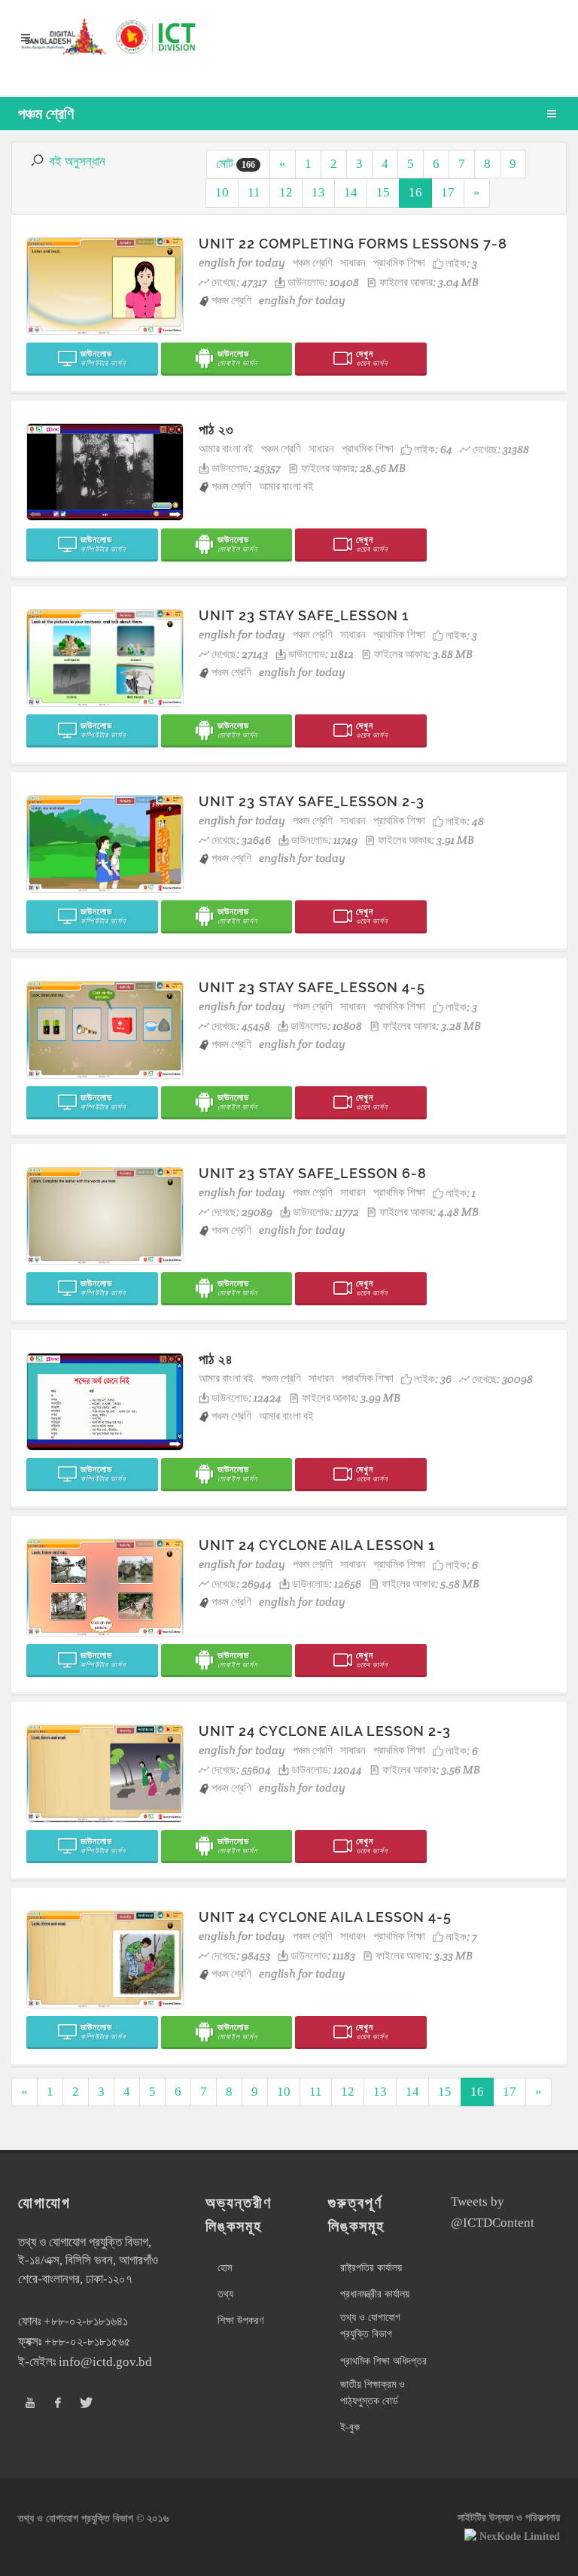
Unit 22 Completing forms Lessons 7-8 (353, 244)
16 (415, 192)
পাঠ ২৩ (216, 429)
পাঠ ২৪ (216, 1359)
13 (318, 192)
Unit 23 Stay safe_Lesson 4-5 (312, 987)
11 (254, 192)
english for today (242, 262)
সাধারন (353, 262)
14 (351, 192)
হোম (225, 2268)
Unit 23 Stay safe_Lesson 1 (304, 615)
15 (383, 192)
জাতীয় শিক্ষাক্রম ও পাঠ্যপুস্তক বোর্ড (373, 2393)
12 (286, 192)
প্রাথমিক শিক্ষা (399, 262)
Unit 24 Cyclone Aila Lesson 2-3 (325, 1731)
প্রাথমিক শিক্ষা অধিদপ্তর (383, 2361)
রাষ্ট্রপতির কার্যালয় (371, 2268)
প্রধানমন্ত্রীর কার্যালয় (375, 2294)
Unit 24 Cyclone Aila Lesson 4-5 (325, 1917)
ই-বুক (350, 2427)
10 (222, 192)
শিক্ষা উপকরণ (240, 2320)
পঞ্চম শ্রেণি (313, 262)
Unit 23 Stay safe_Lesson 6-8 (313, 1173)
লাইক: (461, 263)
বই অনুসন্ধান (78, 161)
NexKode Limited (520, 2536)
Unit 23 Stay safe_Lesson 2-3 (312, 801)
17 (448, 192)
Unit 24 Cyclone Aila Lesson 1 (317, 1545)
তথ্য (225, 2294)
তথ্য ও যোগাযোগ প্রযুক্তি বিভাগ (370, 2326)
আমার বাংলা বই (226, 448)
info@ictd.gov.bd (105, 2362)
